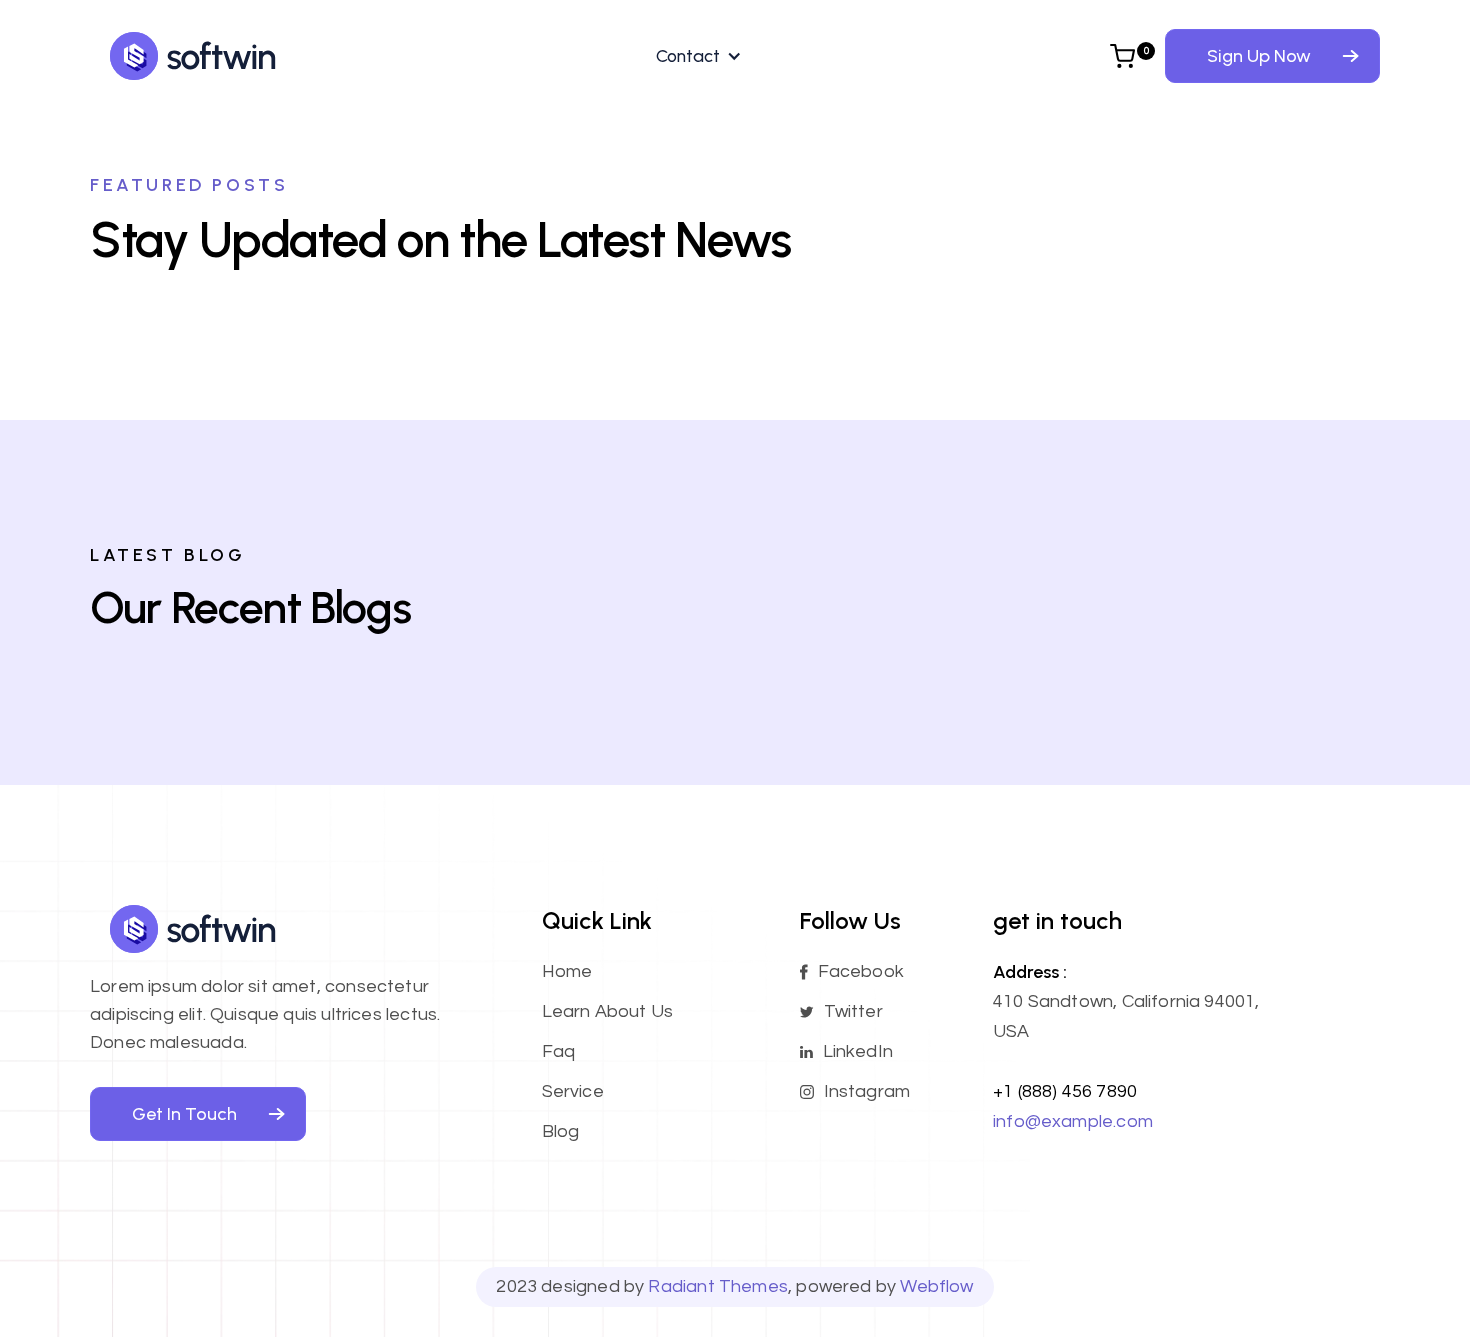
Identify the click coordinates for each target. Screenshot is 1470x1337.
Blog (561, 1131)
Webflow (936, 1286)
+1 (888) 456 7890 (1065, 1091)
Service (573, 1091)
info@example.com (1073, 1121)
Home (567, 971)
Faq (559, 1051)
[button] (694, 56)
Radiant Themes (718, 1286)
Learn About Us (608, 1011)
